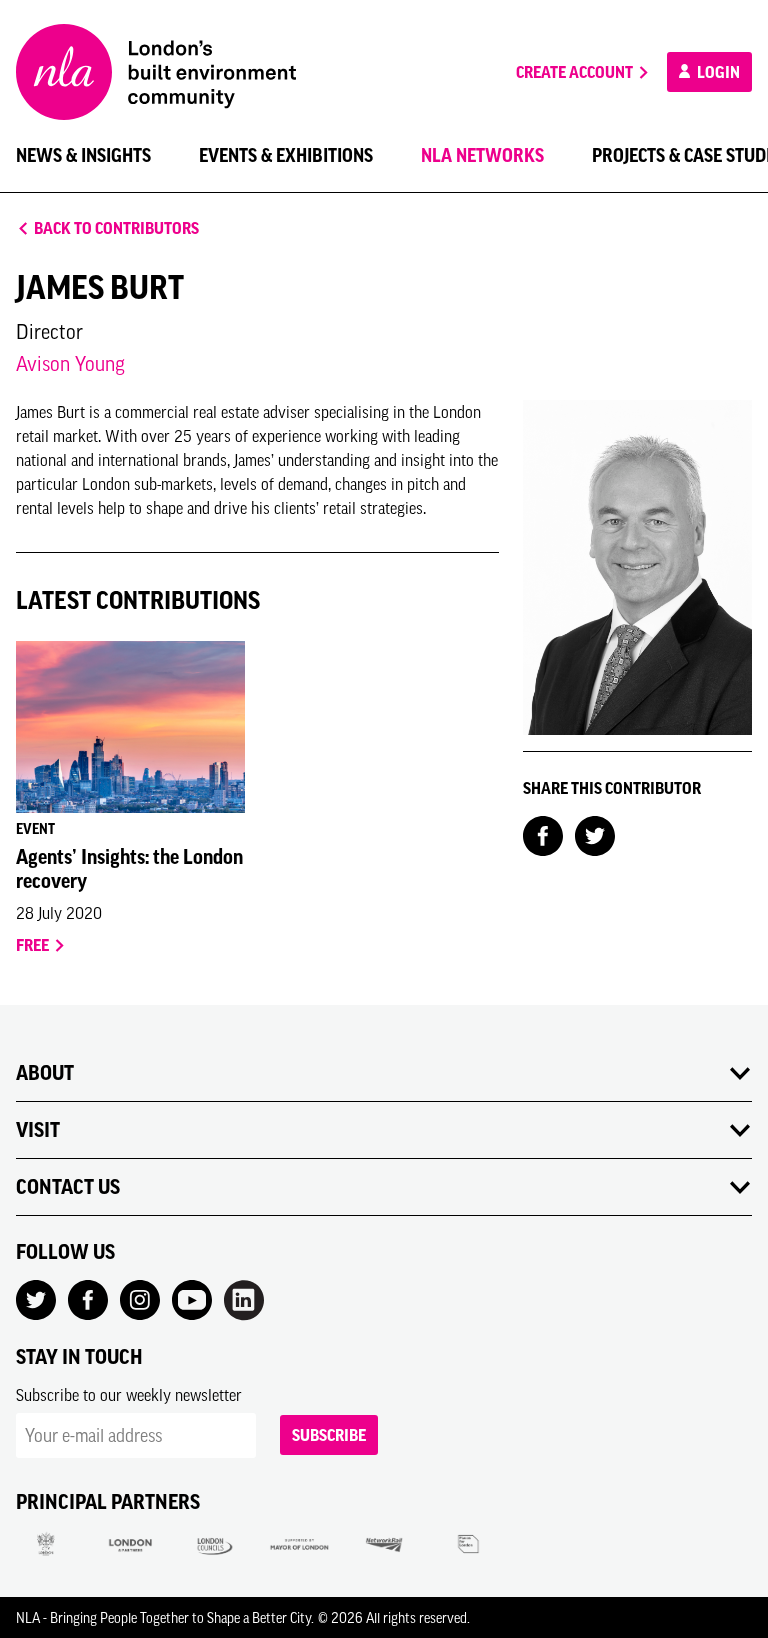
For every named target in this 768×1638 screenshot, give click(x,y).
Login (717, 72)
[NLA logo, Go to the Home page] (156, 72)
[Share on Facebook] (543, 834)
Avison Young (70, 363)
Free (34, 945)
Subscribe (329, 1435)
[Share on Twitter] (595, 834)
